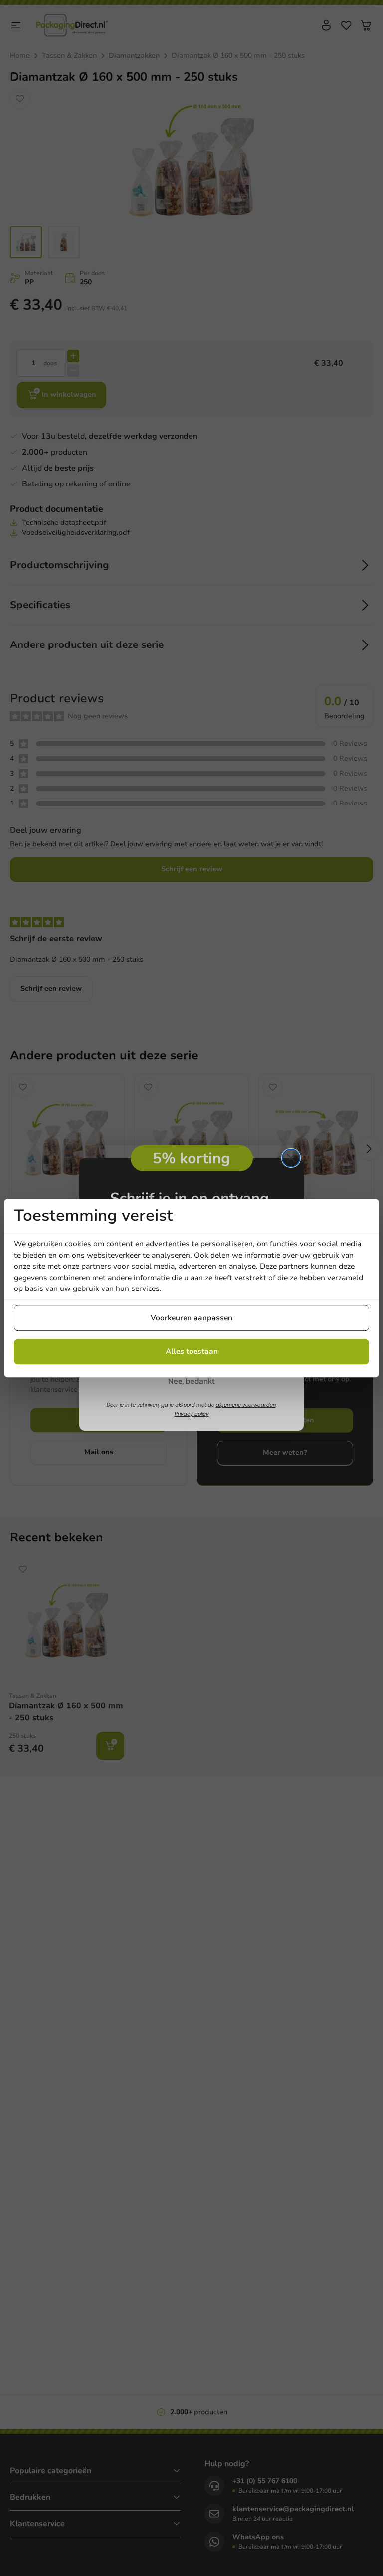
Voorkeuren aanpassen (191, 1318)
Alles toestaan (192, 1351)
